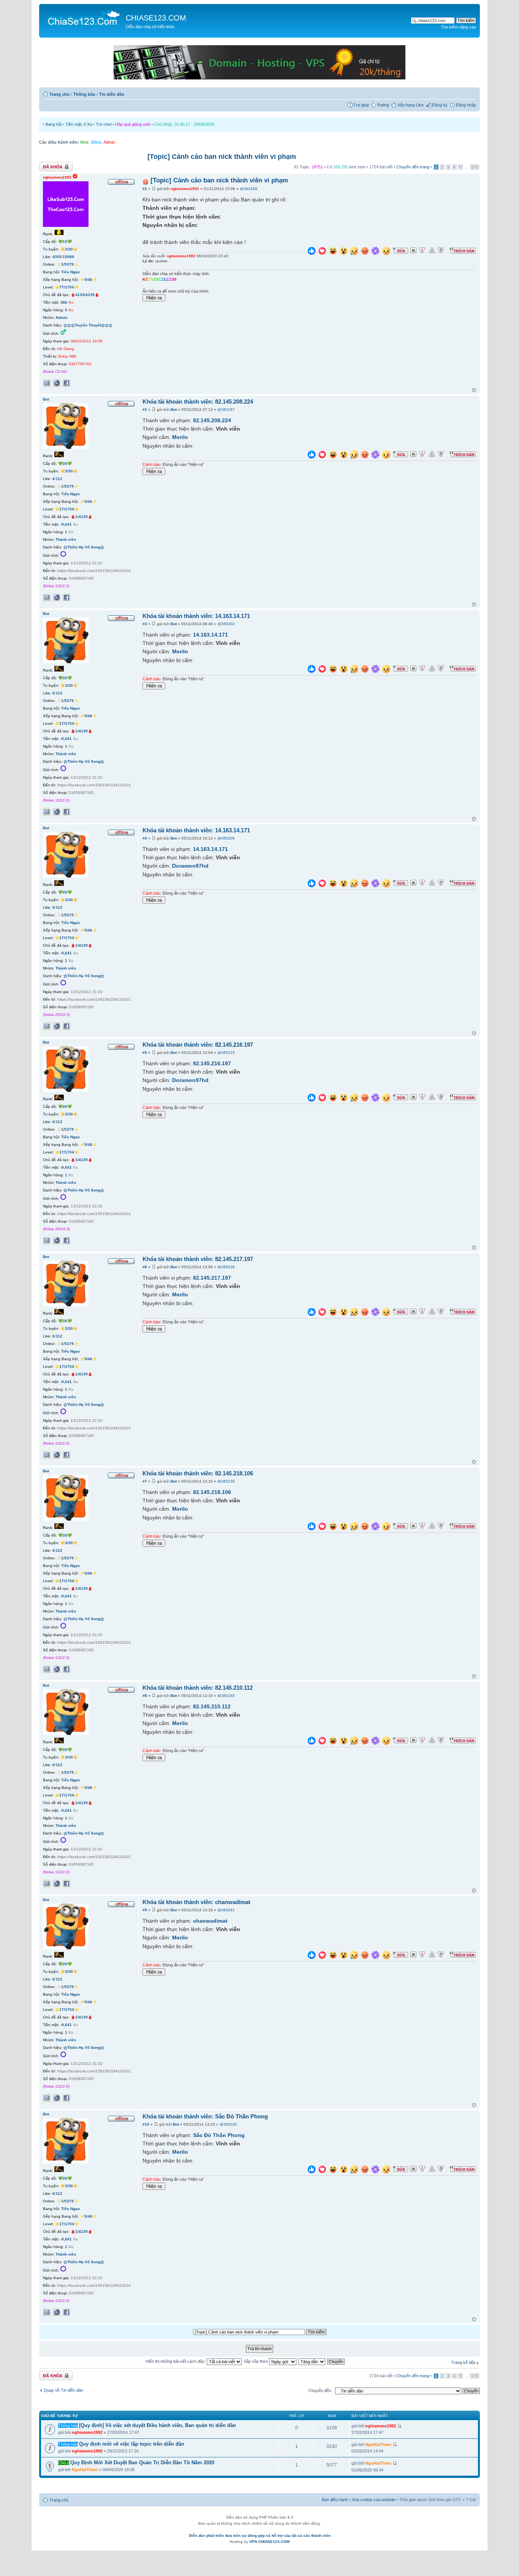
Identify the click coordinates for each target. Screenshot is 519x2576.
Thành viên (66, 539)
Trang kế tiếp (463, 2362)
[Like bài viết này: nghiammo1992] (312, 252)
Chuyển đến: (320, 2391)
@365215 (226, 1053)
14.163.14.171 (210, 635)
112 (59, 479)
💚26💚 (65, 463)
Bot (174, 410)
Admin (109, 142)
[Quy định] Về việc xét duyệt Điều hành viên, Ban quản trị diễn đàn (157, 2425)
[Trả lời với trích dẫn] (463, 250)
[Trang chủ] (83, 17)
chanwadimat (210, 1921)
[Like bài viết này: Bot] (312, 455)
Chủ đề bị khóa (53, 165)
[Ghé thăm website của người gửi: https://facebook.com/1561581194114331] (57, 597)
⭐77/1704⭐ (67, 287)
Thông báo (84, 94)
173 (475, 167)
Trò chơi (104, 124)
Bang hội (54, 124)
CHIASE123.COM (156, 18)
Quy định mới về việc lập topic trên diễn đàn (132, 2444)
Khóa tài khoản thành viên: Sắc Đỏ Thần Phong (205, 2116)
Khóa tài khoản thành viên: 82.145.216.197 (198, 1045)
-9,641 (66, 524)
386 (64, 302)
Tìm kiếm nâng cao (458, 27)
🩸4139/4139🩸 (85, 295)
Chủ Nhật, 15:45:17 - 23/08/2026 (184, 124)
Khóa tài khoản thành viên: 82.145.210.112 (198, 1688)
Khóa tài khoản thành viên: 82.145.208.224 (198, 402)
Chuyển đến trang (413, 167)
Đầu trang (474, 391)
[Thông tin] (441, 250)
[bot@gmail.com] (47, 597)
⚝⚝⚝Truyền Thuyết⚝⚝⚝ (88, 325)
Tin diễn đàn (112, 94)
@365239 (226, 1481)
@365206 (226, 838)
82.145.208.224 (212, 420)
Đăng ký (440, 105)
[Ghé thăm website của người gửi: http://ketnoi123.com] (57, 383)
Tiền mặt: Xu (79, 124)
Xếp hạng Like (411, 105)
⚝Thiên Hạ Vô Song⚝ (84, 547)
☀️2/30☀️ (69, 249)
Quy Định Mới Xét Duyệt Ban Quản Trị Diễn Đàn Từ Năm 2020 (142, 2463)
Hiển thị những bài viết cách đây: (176, 2361)
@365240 (226, 1696)
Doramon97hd (190, 866)
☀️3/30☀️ (69, 471)
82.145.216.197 (212, 1063)
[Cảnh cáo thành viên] (432, 250)
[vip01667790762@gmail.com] (47, 383)
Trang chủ (59, 94)
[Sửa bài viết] (400, 250)
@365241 (226, 1910)
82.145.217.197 (212, 1278)
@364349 (248, 189)
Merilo (180, 437)
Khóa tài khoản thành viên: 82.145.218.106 (198, 1473)
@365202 (226, 624)
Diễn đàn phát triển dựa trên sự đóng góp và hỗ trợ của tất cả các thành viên (260, 2536)
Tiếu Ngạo (70, 272)
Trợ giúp (361, 105)
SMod (96, 142)
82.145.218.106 (212, 1492)
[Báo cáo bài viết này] (422, 250)
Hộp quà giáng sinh (133, 124)
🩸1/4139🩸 (81, 517)
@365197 (226, 410)
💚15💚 (65, 242)
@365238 (226, 1267)
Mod (84, 142)
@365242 (228, 2124)
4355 (57, 257)
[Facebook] (66, 383)
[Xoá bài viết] (413, 250)
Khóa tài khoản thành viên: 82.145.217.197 (198, 1259)
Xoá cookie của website (374, 2500)
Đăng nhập (466, 105)
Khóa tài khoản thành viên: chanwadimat (196, 1902)
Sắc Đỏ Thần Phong (219, 2135)
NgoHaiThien (378, 2445)
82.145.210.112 (212, 1706)
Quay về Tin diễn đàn (63, 2390)
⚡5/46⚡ (88, 280)
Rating (383, 105)
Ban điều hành (335, 2500)
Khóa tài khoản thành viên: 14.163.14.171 (196, 616)
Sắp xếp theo (256, 2361)
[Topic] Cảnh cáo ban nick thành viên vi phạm (222, 157)
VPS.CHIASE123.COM (269, 2542)
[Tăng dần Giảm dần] (312, 2361)
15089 (68, 257)
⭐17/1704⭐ (67, 509)
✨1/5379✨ (67, 264)
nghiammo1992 (185, 189)
